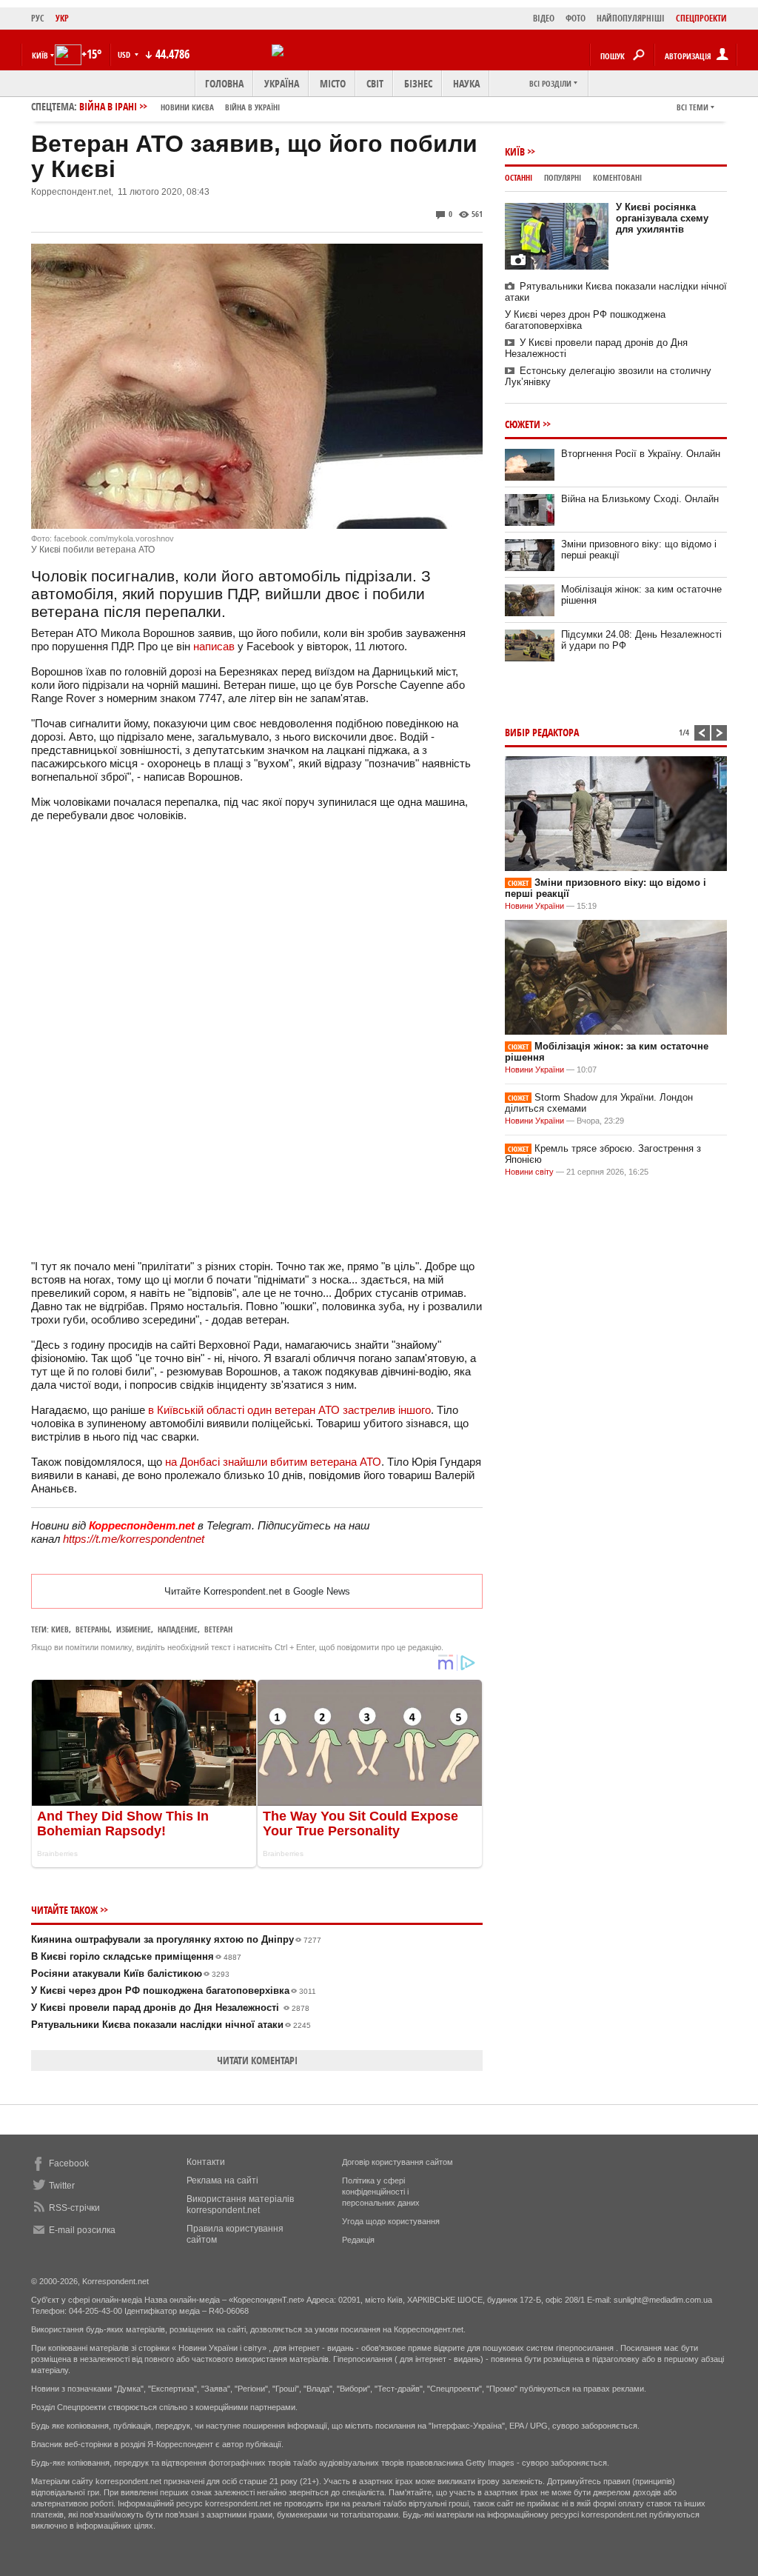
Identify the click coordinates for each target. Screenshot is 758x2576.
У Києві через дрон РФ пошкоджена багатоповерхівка (174, 1991)
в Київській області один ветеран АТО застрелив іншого (289, 1410)
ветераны (93, 1629)
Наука (466, 83)
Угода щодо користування (391, 2221)
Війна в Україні (252, 107)
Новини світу (529, 1172)
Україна (282, 83)
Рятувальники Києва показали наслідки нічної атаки (171, 2025)
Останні (519, 177)
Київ (515, 151)
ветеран (218, 1629)
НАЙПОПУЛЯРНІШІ (631, 18)
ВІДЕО (544, 18)
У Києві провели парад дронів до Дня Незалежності (170, 2008)
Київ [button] (40, 55)
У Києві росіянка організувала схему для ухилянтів (662, 218)
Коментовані (617, 177)
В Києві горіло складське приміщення (136, 1956)
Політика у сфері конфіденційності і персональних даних (381, 2192)
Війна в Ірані (180, 106)
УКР (62, 18)
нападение (178, 1629)
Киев (60, 1629)
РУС (38, 18)
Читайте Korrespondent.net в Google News (257, 1591)
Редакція (358, 2240)
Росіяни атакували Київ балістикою (130, 1973)
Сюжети (523, 424)
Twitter (62, 2186)
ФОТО (576, 18)
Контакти (206, 2162)
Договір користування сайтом (398, 2162)
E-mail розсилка (82, 2230)
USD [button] (125, 54)
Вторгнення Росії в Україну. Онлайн (641, 454)
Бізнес (418, 83)
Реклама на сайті (222, 2180)
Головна (224, 83)
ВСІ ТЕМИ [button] (692, 107)
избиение (134, 1629)
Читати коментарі (257, 2060)
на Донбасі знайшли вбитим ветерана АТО (273, 1462)
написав (214, 646)
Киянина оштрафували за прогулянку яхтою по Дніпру (176, 1939)
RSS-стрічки (74, 2208)
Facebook (69, 2163)
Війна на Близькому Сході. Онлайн (640, 499)
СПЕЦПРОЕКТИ (701, 18)
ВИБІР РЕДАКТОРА (542, 732)
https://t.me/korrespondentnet (134, 1539)
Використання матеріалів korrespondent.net (240, 2205)
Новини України (534, 906)
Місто (333, 83)
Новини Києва (187, 107)
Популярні (563, 177)
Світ (375, 83)
